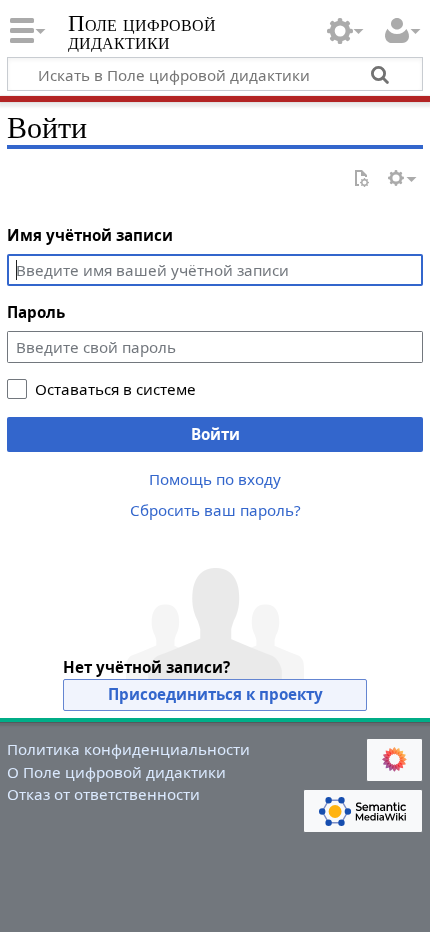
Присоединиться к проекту (215, 694)
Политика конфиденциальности (128, 749)
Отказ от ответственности (103, 794)
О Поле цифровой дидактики (116, 772)
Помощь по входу (215, 479)
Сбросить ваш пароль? (215, 510)
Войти (215, 434)
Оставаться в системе (115, 389)
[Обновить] (361, 179)
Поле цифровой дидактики (142, 34)
